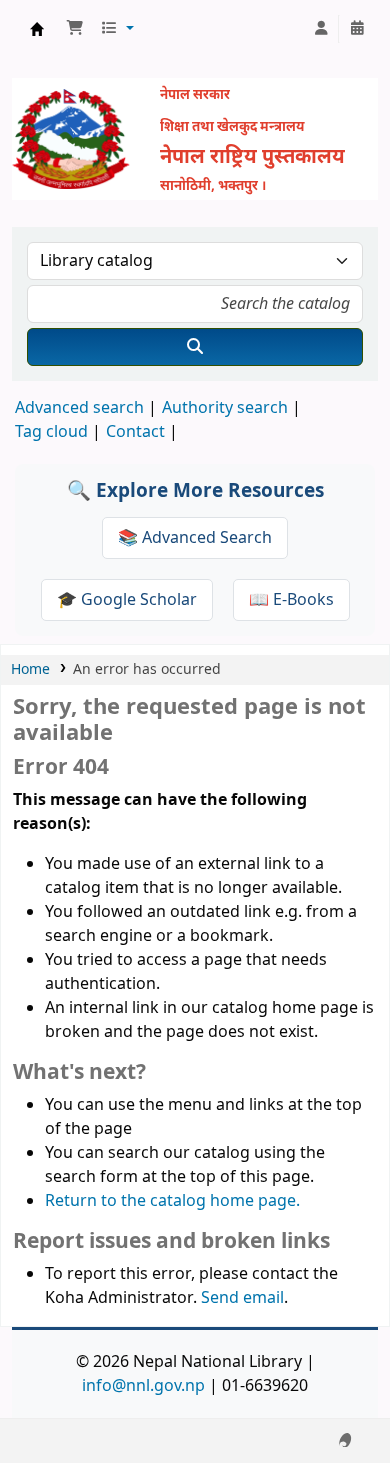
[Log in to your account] (321, 29)
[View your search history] (357, 29)
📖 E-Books (291, 600)
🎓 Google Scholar (127, 600)
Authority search (225, 408)
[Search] (195, 347)
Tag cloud (51, 432)
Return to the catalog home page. (172, 1201)
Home (30, 669)
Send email (242, 1298)
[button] (75, 29)
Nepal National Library (37, 29)
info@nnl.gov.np (143, 1386)
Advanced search (79, 408)
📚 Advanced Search (195, 538)
